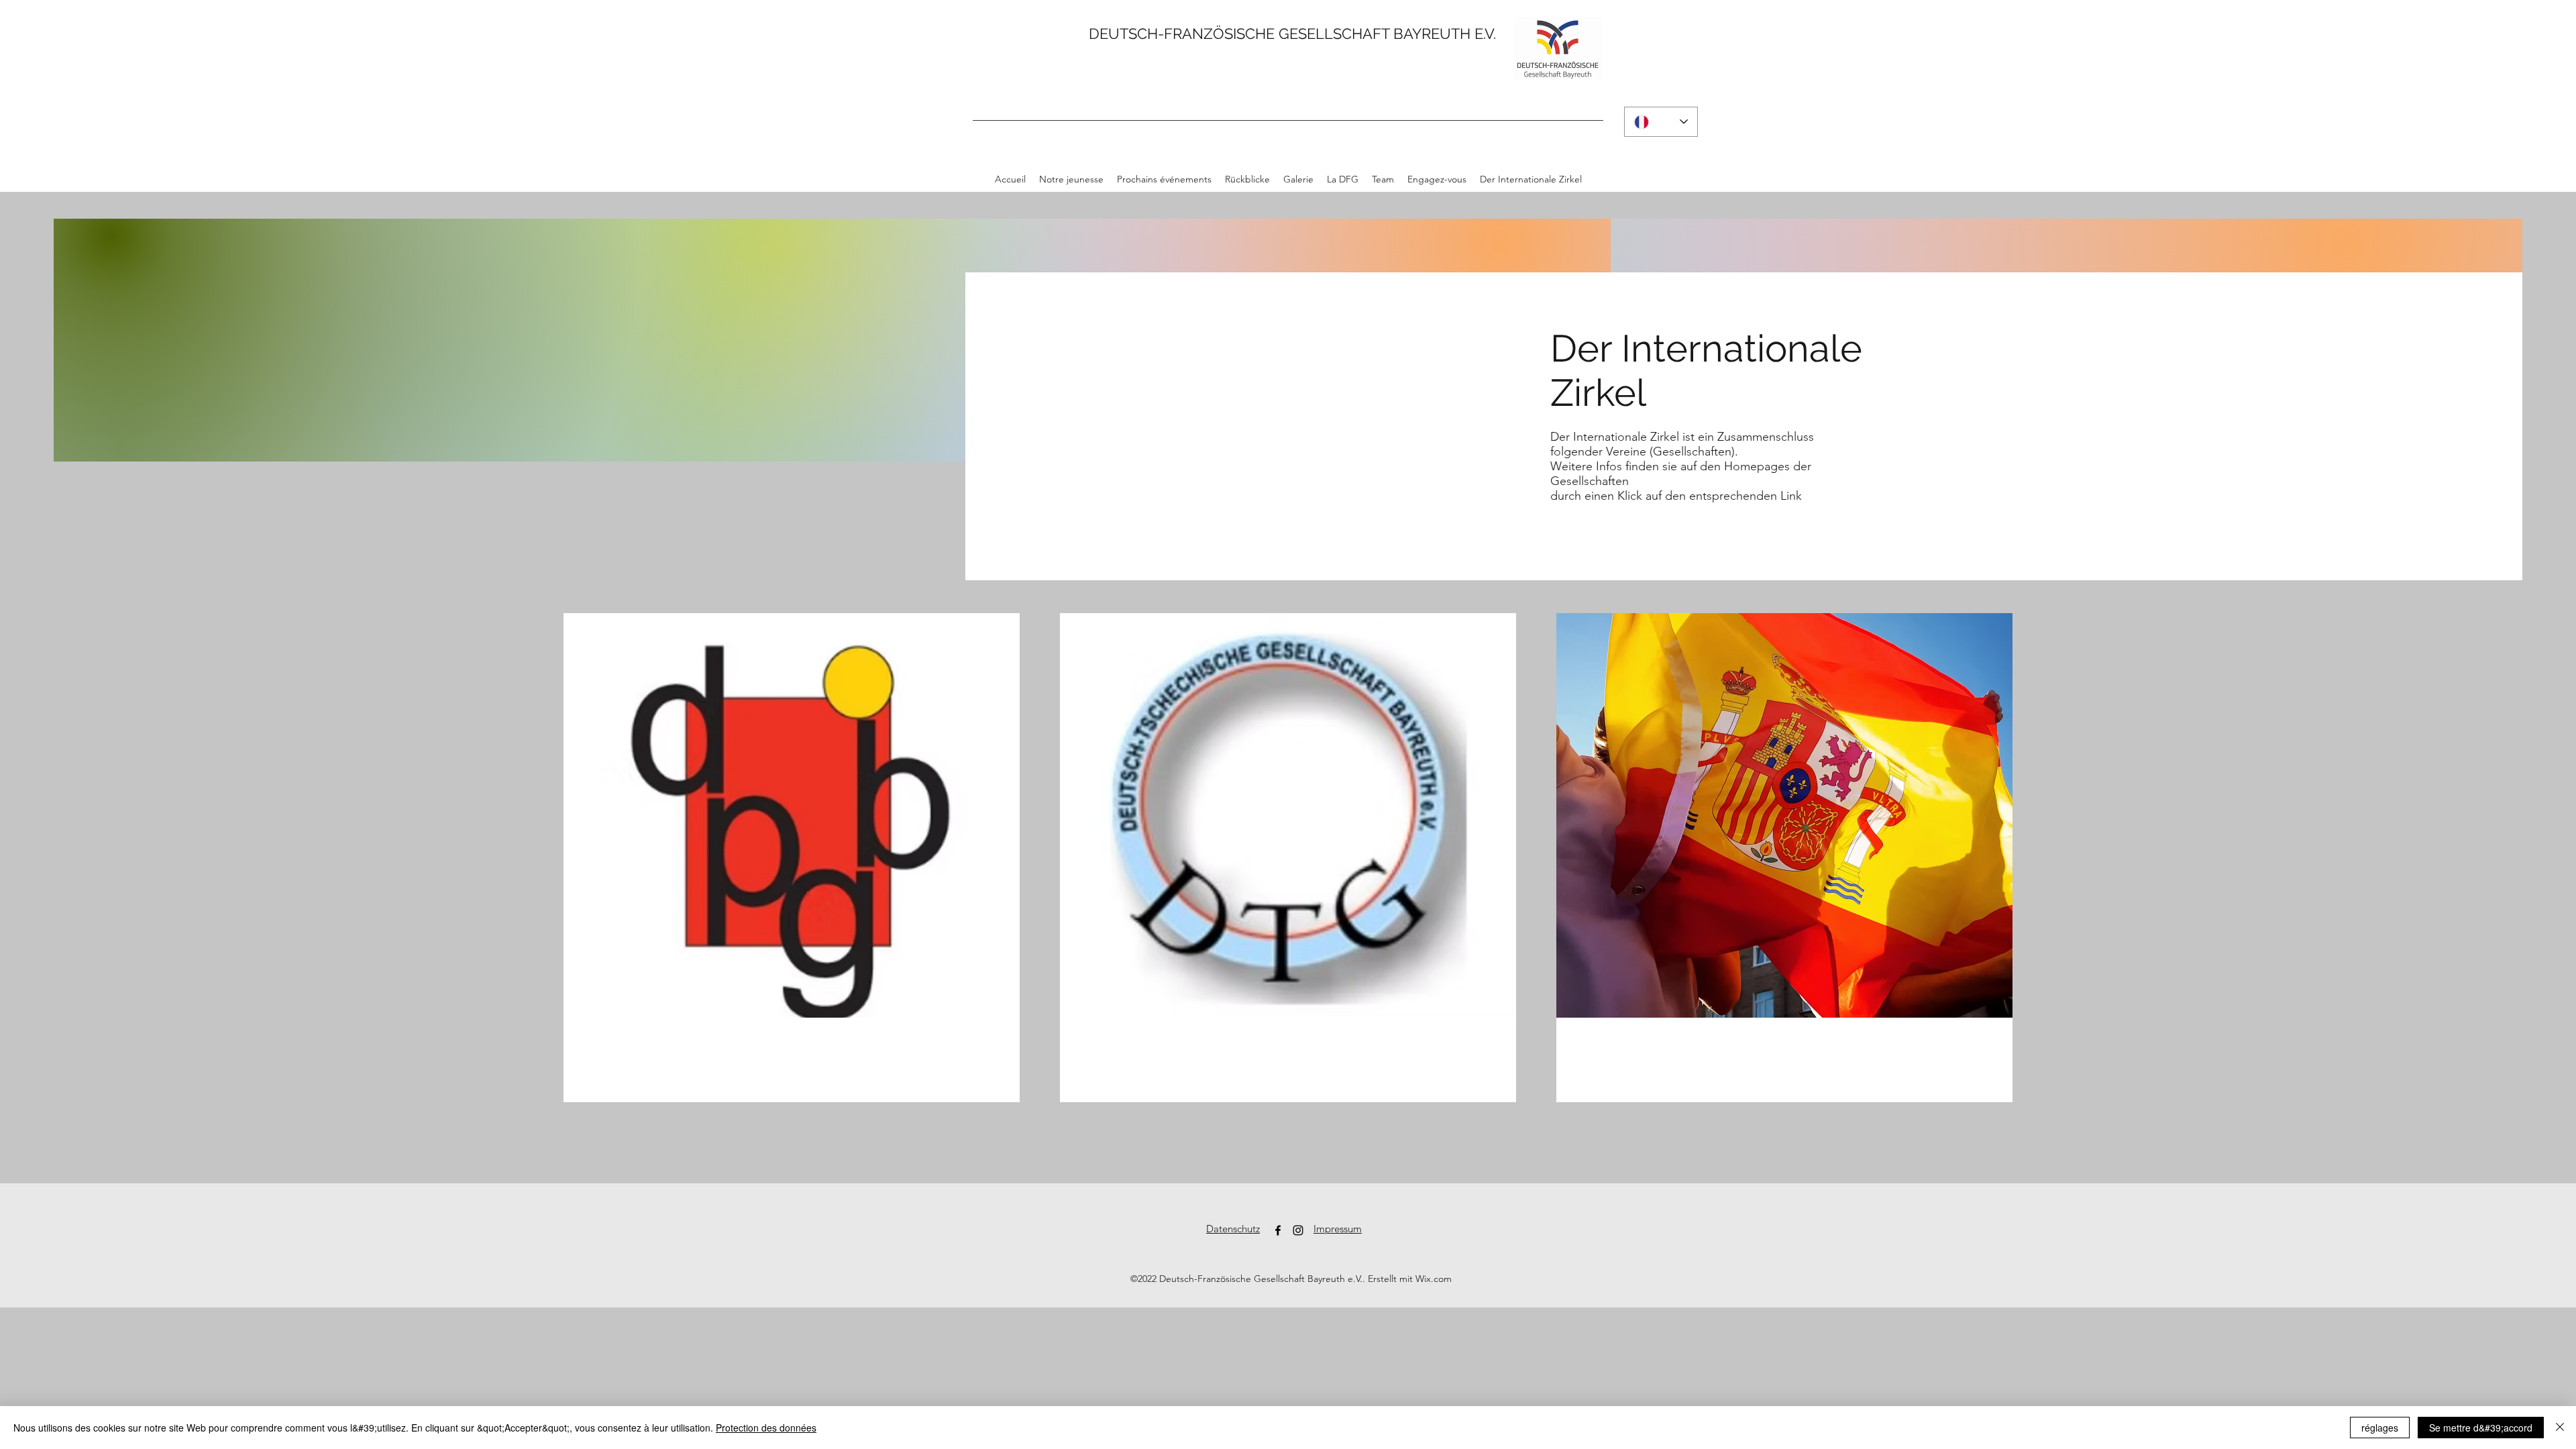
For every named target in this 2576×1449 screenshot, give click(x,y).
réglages (2380, 1428)
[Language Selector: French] (1661, 122)
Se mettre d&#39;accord (2481, 1428)
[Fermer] (2560, 1428)
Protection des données (766, 1428)
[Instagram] (1298, 1230)
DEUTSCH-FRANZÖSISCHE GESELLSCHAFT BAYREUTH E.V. (1292, 34)
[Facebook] (1278, 1230)
